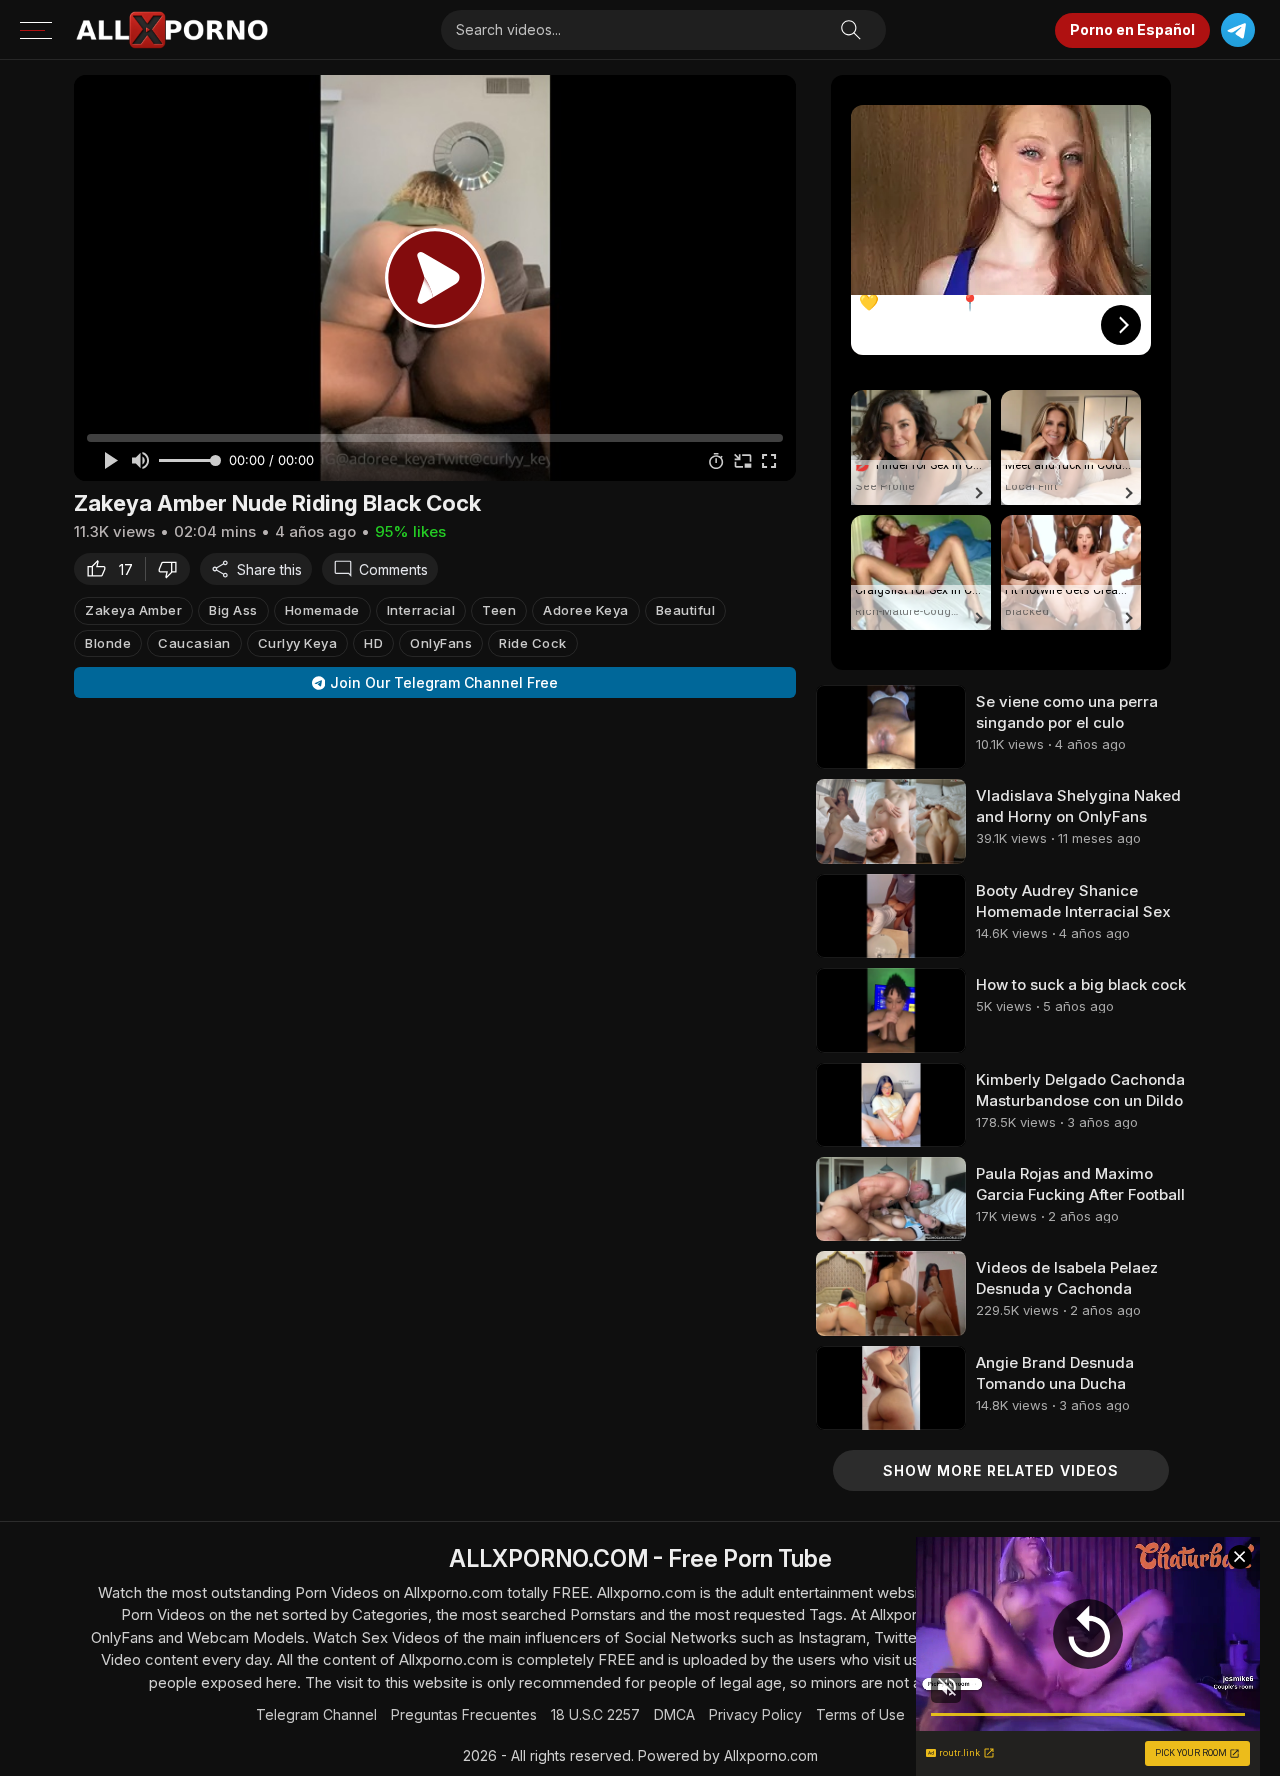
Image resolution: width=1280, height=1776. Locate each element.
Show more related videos (1001, 1470)
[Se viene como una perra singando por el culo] (891, 727)
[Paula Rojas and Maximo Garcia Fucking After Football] (891, 1199)
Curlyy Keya (298, 643)
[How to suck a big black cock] (891, 1010)
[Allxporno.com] (172, 30)
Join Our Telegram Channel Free (444, 682)
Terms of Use (860, 1714)
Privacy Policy (755, 1714)
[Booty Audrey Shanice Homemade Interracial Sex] (891, 916)
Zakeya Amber (133, 610)
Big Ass (233, 610)
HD (373, 643)
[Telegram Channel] (1237, 30)
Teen (499, 610)
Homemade (322, 610)
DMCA (674, 1714)
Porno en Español (1132, 29)
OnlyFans (441, 643)
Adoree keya (586, 610)
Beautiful (686, 610)
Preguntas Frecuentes (464, 1714)
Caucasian (194, 643)
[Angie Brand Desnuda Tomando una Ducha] (891, 1388)
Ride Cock (533, 643)
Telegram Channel (316, 1714)
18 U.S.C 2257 (595, 1714)
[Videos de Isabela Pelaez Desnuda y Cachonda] (891, 1293)
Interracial (421, 610)
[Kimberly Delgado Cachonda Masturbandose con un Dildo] (891, 1105)
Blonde (108, 643)
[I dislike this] (173, 569)
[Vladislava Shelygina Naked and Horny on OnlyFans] (891, 821)
